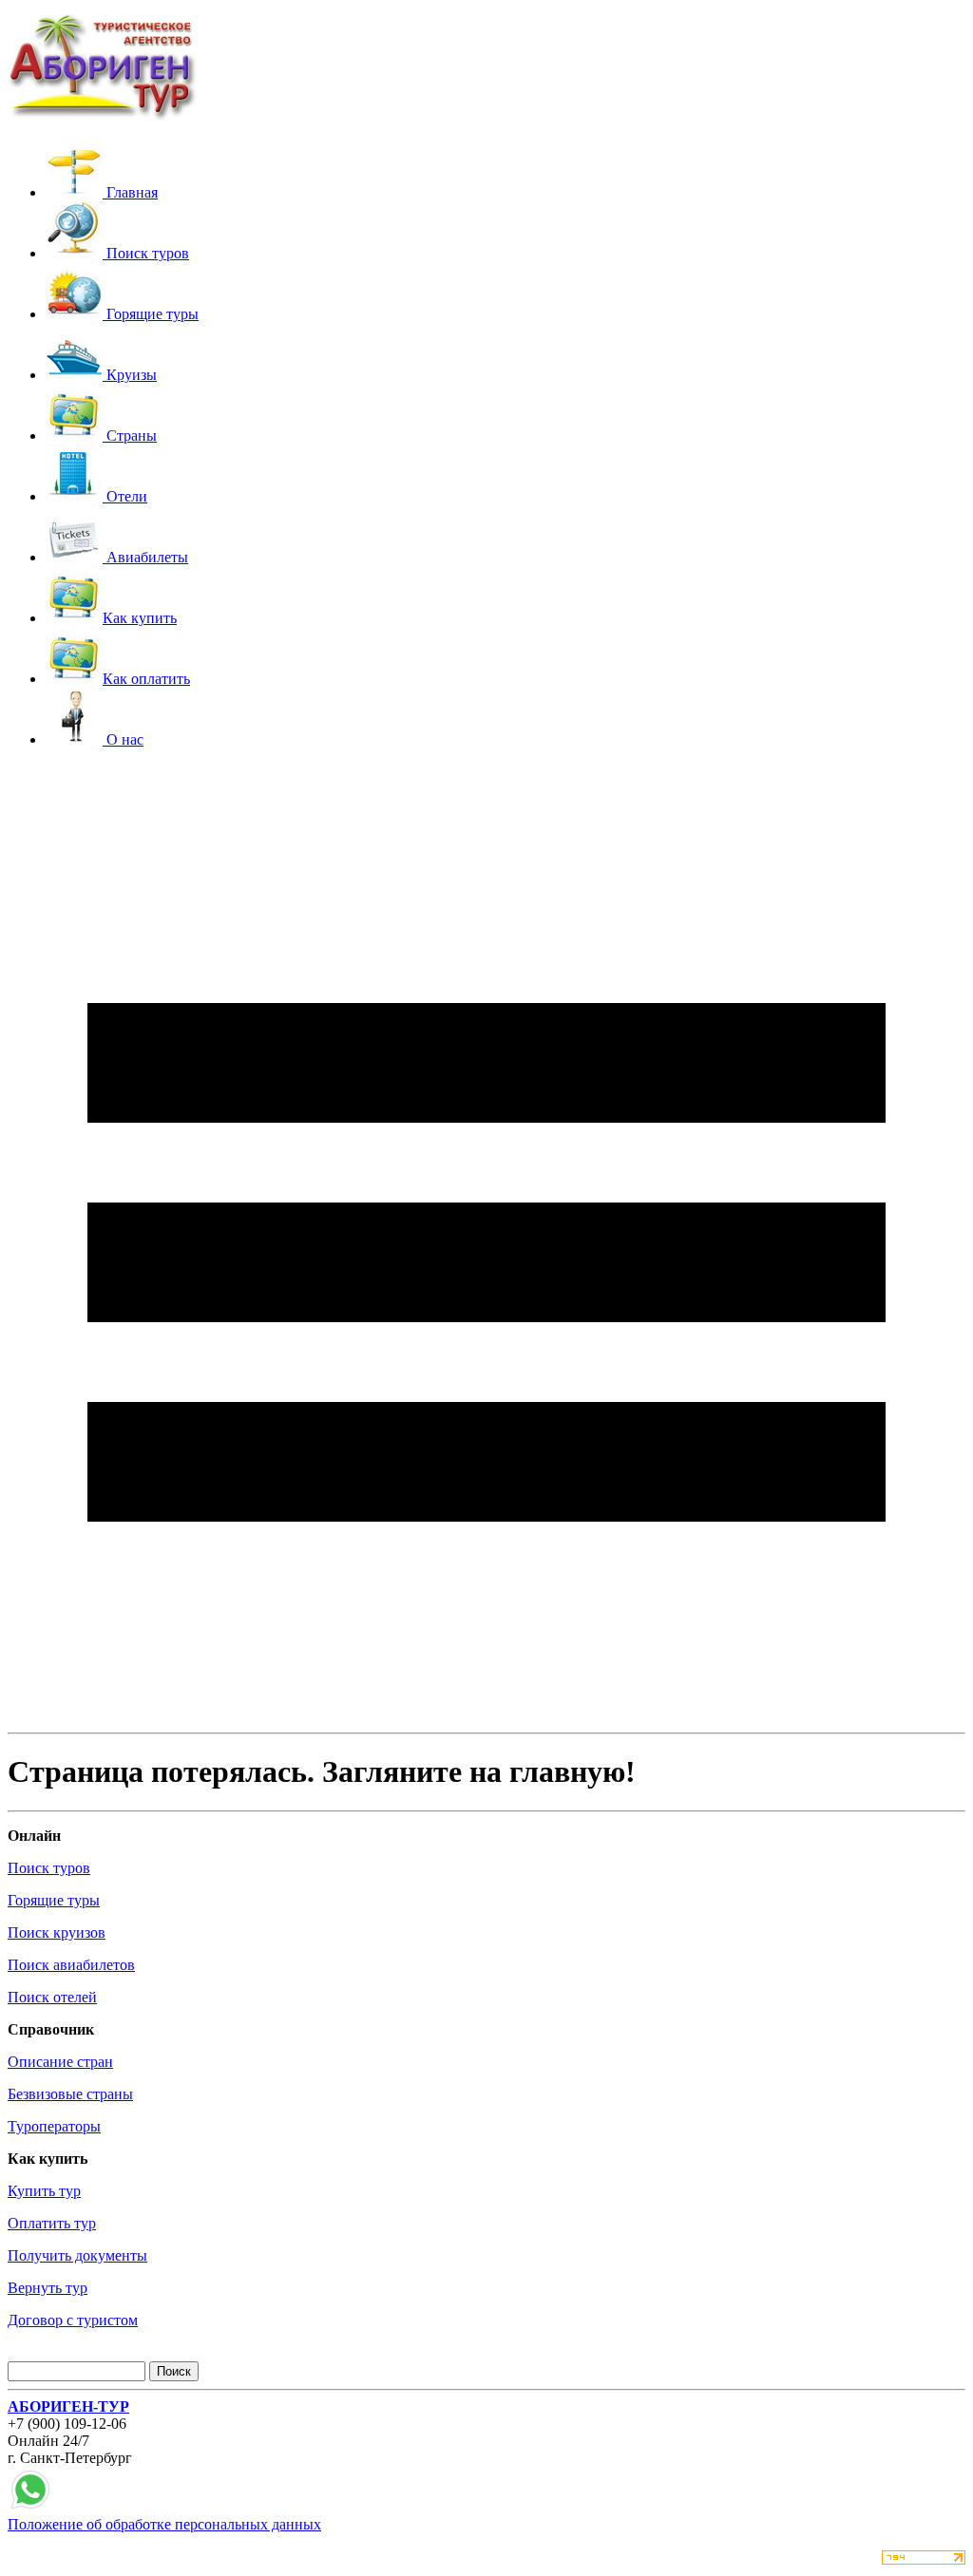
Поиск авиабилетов (71, 1965)
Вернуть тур (48, 2288)
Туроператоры (54, 2126)
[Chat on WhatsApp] (30, 2507)
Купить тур (44, 2191)
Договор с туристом (73, 2320)
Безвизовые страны (70, 2094)
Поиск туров (49, 1868)
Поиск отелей (52, 1997)
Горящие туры (54, 1900)
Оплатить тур (52, 2223)
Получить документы (77, 2255)
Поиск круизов (57, 1932)
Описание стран (60, 2062)
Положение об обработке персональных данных (164, 2524)
